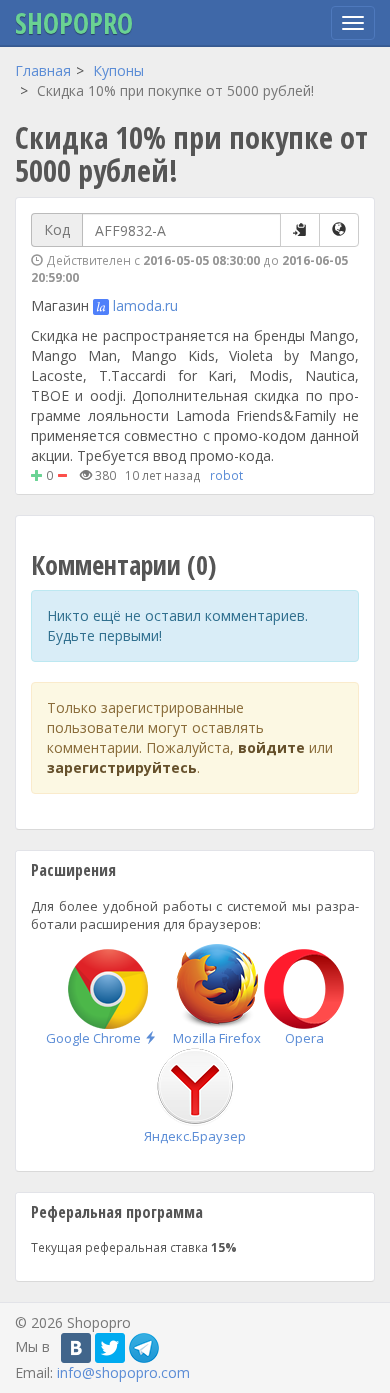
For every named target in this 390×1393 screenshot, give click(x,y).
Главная (43, 70)
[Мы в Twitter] (110, 1348)
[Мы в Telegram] (144, 1348)
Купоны (118, 70)
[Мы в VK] (76, 1348)
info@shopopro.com (123, 1372)
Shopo (74, 23)
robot (226, 475)
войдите (271, 747)
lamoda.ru (145, 305)
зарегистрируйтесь (122, 767)
